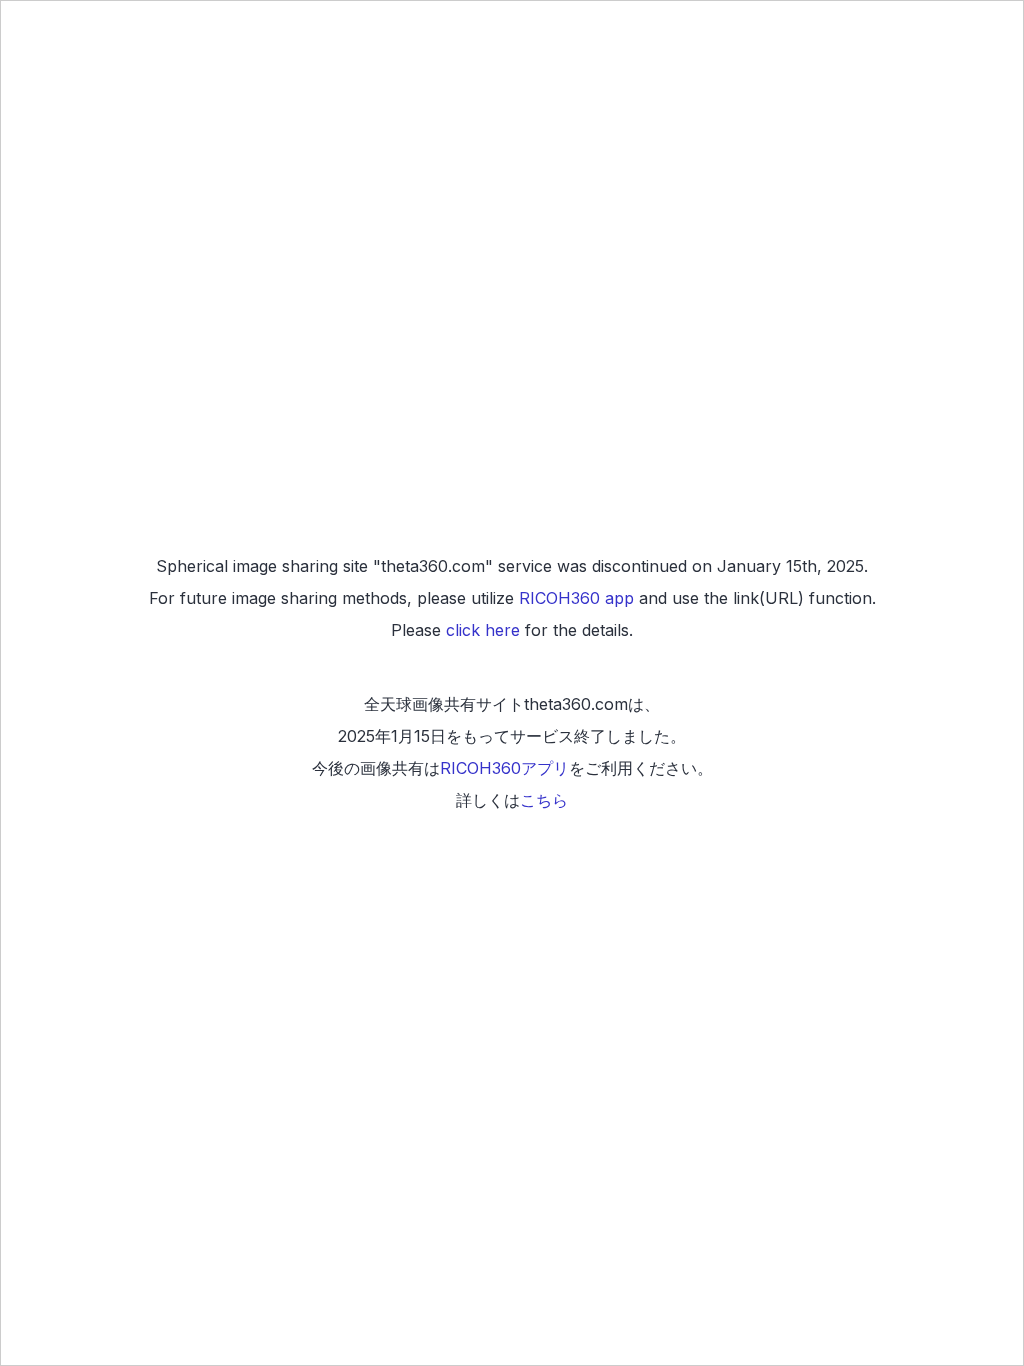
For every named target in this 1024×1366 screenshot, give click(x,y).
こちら (544, 800)
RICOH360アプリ (504, 768)
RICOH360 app (576, 598)
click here (483, 630)
